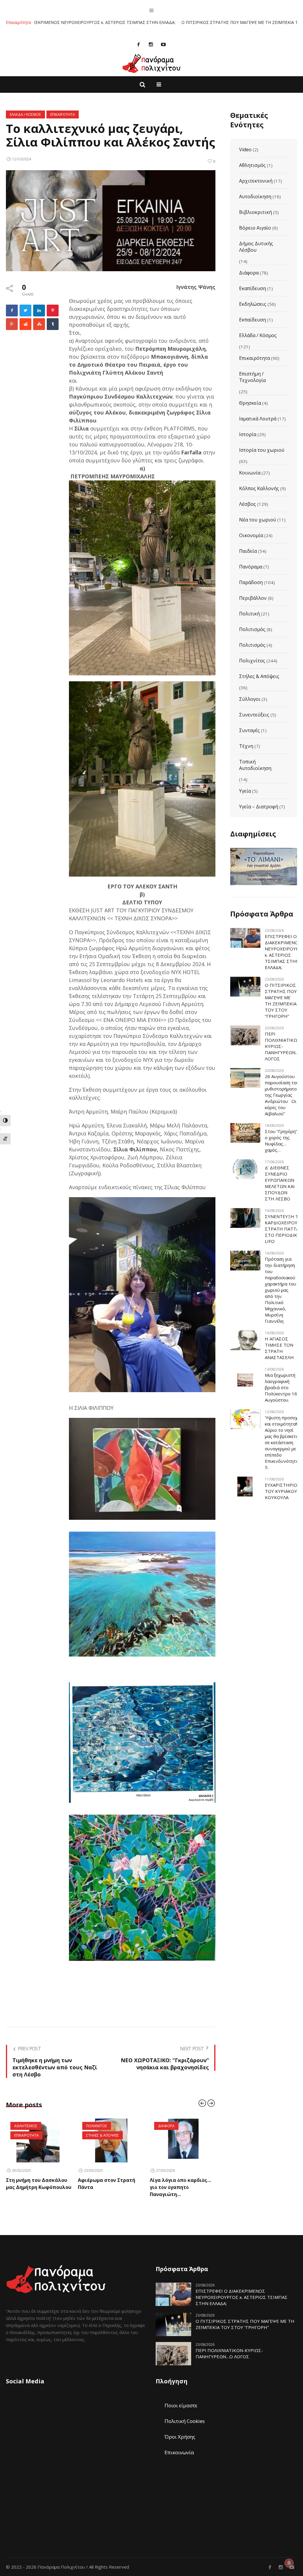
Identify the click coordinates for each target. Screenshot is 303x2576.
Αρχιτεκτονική (256, 181)
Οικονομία (251, 535)
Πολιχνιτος (25, 2126)
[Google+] (12, 324)
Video (245, 149)
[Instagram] (151, 44)
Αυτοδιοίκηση (255, 196)
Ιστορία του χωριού (262, 450)
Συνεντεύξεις (254, 715)
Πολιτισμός (252, 629)
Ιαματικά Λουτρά (258, 419)
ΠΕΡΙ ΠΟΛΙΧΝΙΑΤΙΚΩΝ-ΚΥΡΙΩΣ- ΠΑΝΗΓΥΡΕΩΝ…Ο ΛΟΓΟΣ (283, 1046)
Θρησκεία (250, 403)
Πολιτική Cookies (185, 2421)
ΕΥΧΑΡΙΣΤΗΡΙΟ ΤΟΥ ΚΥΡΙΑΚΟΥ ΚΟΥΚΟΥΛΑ (281, 1491)
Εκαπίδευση (253, 288)
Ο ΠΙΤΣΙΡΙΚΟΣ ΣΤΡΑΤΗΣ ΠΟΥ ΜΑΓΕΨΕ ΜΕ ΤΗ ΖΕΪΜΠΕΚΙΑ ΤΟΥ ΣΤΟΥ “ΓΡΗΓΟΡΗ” (164, 22)
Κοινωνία (250, 473)
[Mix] (39, 324)
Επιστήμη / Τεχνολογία (252, 377)
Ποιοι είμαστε (181, 2405)
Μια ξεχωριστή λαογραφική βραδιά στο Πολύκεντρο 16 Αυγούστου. (281, 1387)
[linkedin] (39, 311)
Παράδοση (251, 582)
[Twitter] (25, 311)
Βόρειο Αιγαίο (255, 228)
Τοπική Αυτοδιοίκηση (255, 765)
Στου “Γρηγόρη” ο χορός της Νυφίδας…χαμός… (281, 1141)
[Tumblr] (53, 324)
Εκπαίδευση (253, 320)
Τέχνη (246, 746)
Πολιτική (249, 614)
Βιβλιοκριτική (256, 212)
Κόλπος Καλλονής (259, 488)
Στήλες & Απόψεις (259, 676)
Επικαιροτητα (63, 114)
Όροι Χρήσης (180, 2437)
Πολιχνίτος (252, 661)
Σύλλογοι (250, 699)
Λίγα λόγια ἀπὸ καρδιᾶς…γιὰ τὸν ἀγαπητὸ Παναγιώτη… (108, 2187)
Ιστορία (248, 434)
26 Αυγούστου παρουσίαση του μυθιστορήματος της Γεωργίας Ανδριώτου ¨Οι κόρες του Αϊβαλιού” (282, 1095)
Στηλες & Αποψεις (31, 2135)
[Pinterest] (53, 311)
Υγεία (245, 791)
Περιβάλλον (253, 598)
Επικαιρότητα (254, 358)
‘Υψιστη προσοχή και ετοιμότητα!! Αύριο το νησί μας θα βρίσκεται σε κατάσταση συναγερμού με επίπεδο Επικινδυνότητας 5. (283, 1442)
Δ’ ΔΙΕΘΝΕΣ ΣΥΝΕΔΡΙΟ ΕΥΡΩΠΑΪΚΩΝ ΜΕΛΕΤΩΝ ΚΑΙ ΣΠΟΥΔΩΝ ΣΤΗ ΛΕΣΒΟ (280, 1183)
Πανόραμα (251, 567)
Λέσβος (248, 504)
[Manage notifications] (289, 2563)
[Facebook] (138, 44)
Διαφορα (94, 2126)
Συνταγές (249, 730)
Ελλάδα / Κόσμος (258, 335)
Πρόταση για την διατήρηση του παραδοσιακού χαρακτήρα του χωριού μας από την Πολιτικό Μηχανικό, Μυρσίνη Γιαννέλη (281, 1290)
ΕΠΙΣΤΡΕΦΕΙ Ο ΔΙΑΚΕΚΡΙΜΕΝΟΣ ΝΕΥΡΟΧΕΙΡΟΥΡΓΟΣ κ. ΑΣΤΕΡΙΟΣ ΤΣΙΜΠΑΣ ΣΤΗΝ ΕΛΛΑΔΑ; (242, 2297)
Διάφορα (249, 273)
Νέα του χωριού (258, 520)
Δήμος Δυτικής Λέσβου (256, 247)
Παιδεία (248, 551)
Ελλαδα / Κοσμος (25, 114)
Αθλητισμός (252, 165)
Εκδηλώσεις (253, 304)
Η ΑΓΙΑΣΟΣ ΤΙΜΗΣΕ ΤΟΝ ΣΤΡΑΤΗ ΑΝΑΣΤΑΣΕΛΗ (279, 1348)
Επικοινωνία (179, 2452)
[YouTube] (163, 44)
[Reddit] (25, 324)
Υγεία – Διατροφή (259, 807)
